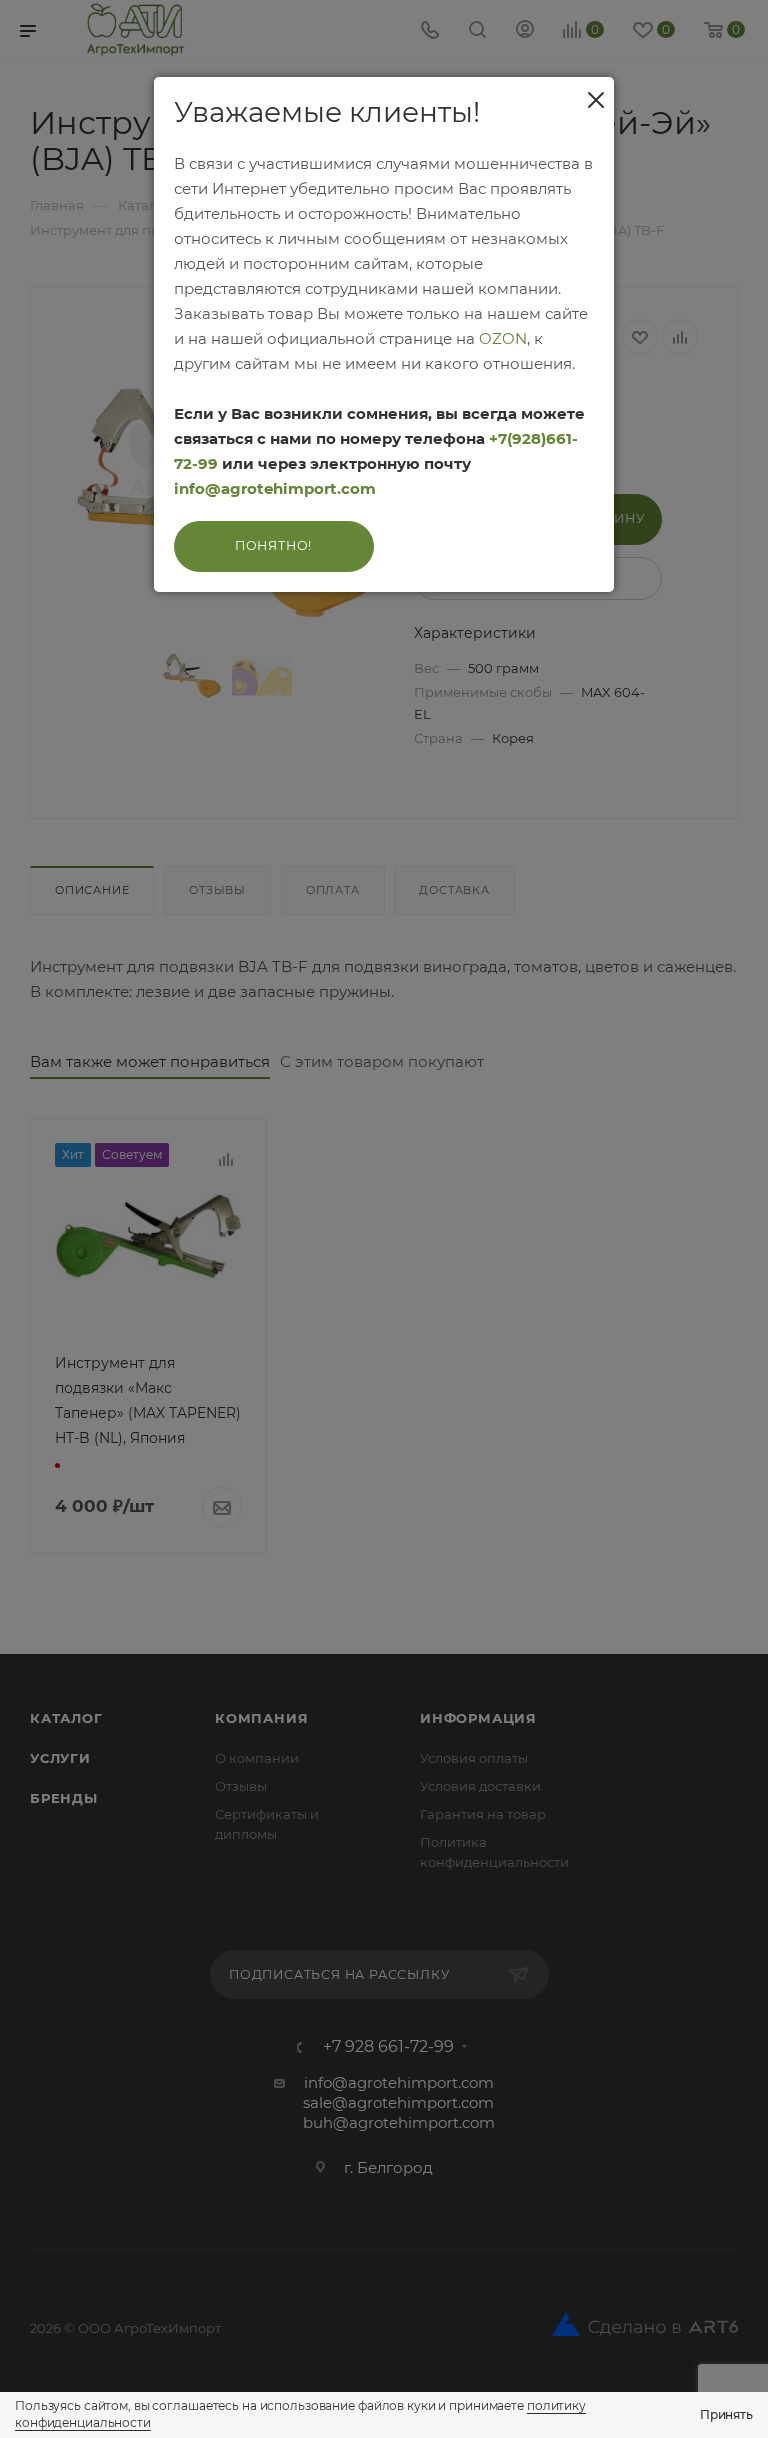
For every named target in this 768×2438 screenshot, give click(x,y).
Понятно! (273, 545)
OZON (503, 338)
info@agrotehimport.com (275, 488)
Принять (726, 2414)
